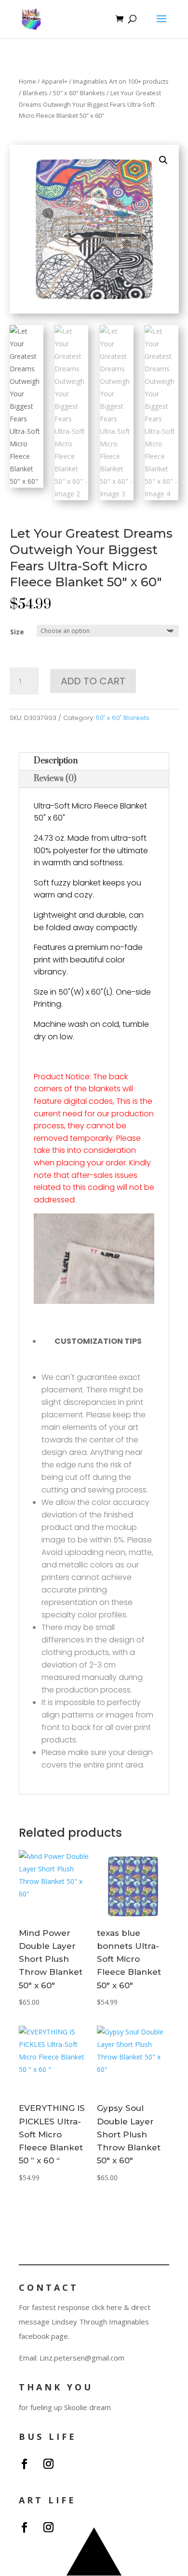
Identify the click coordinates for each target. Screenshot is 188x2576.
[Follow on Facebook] (24, 2464)
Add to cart (93, 681)
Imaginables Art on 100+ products (121, 81)
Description (56, 761)
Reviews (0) (55, 779)
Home (27, 81)
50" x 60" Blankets (79, 93)
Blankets (35, 93)
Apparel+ (54, 81)
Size (17, 632)
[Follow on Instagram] (48, 2464)
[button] (163, 160)
